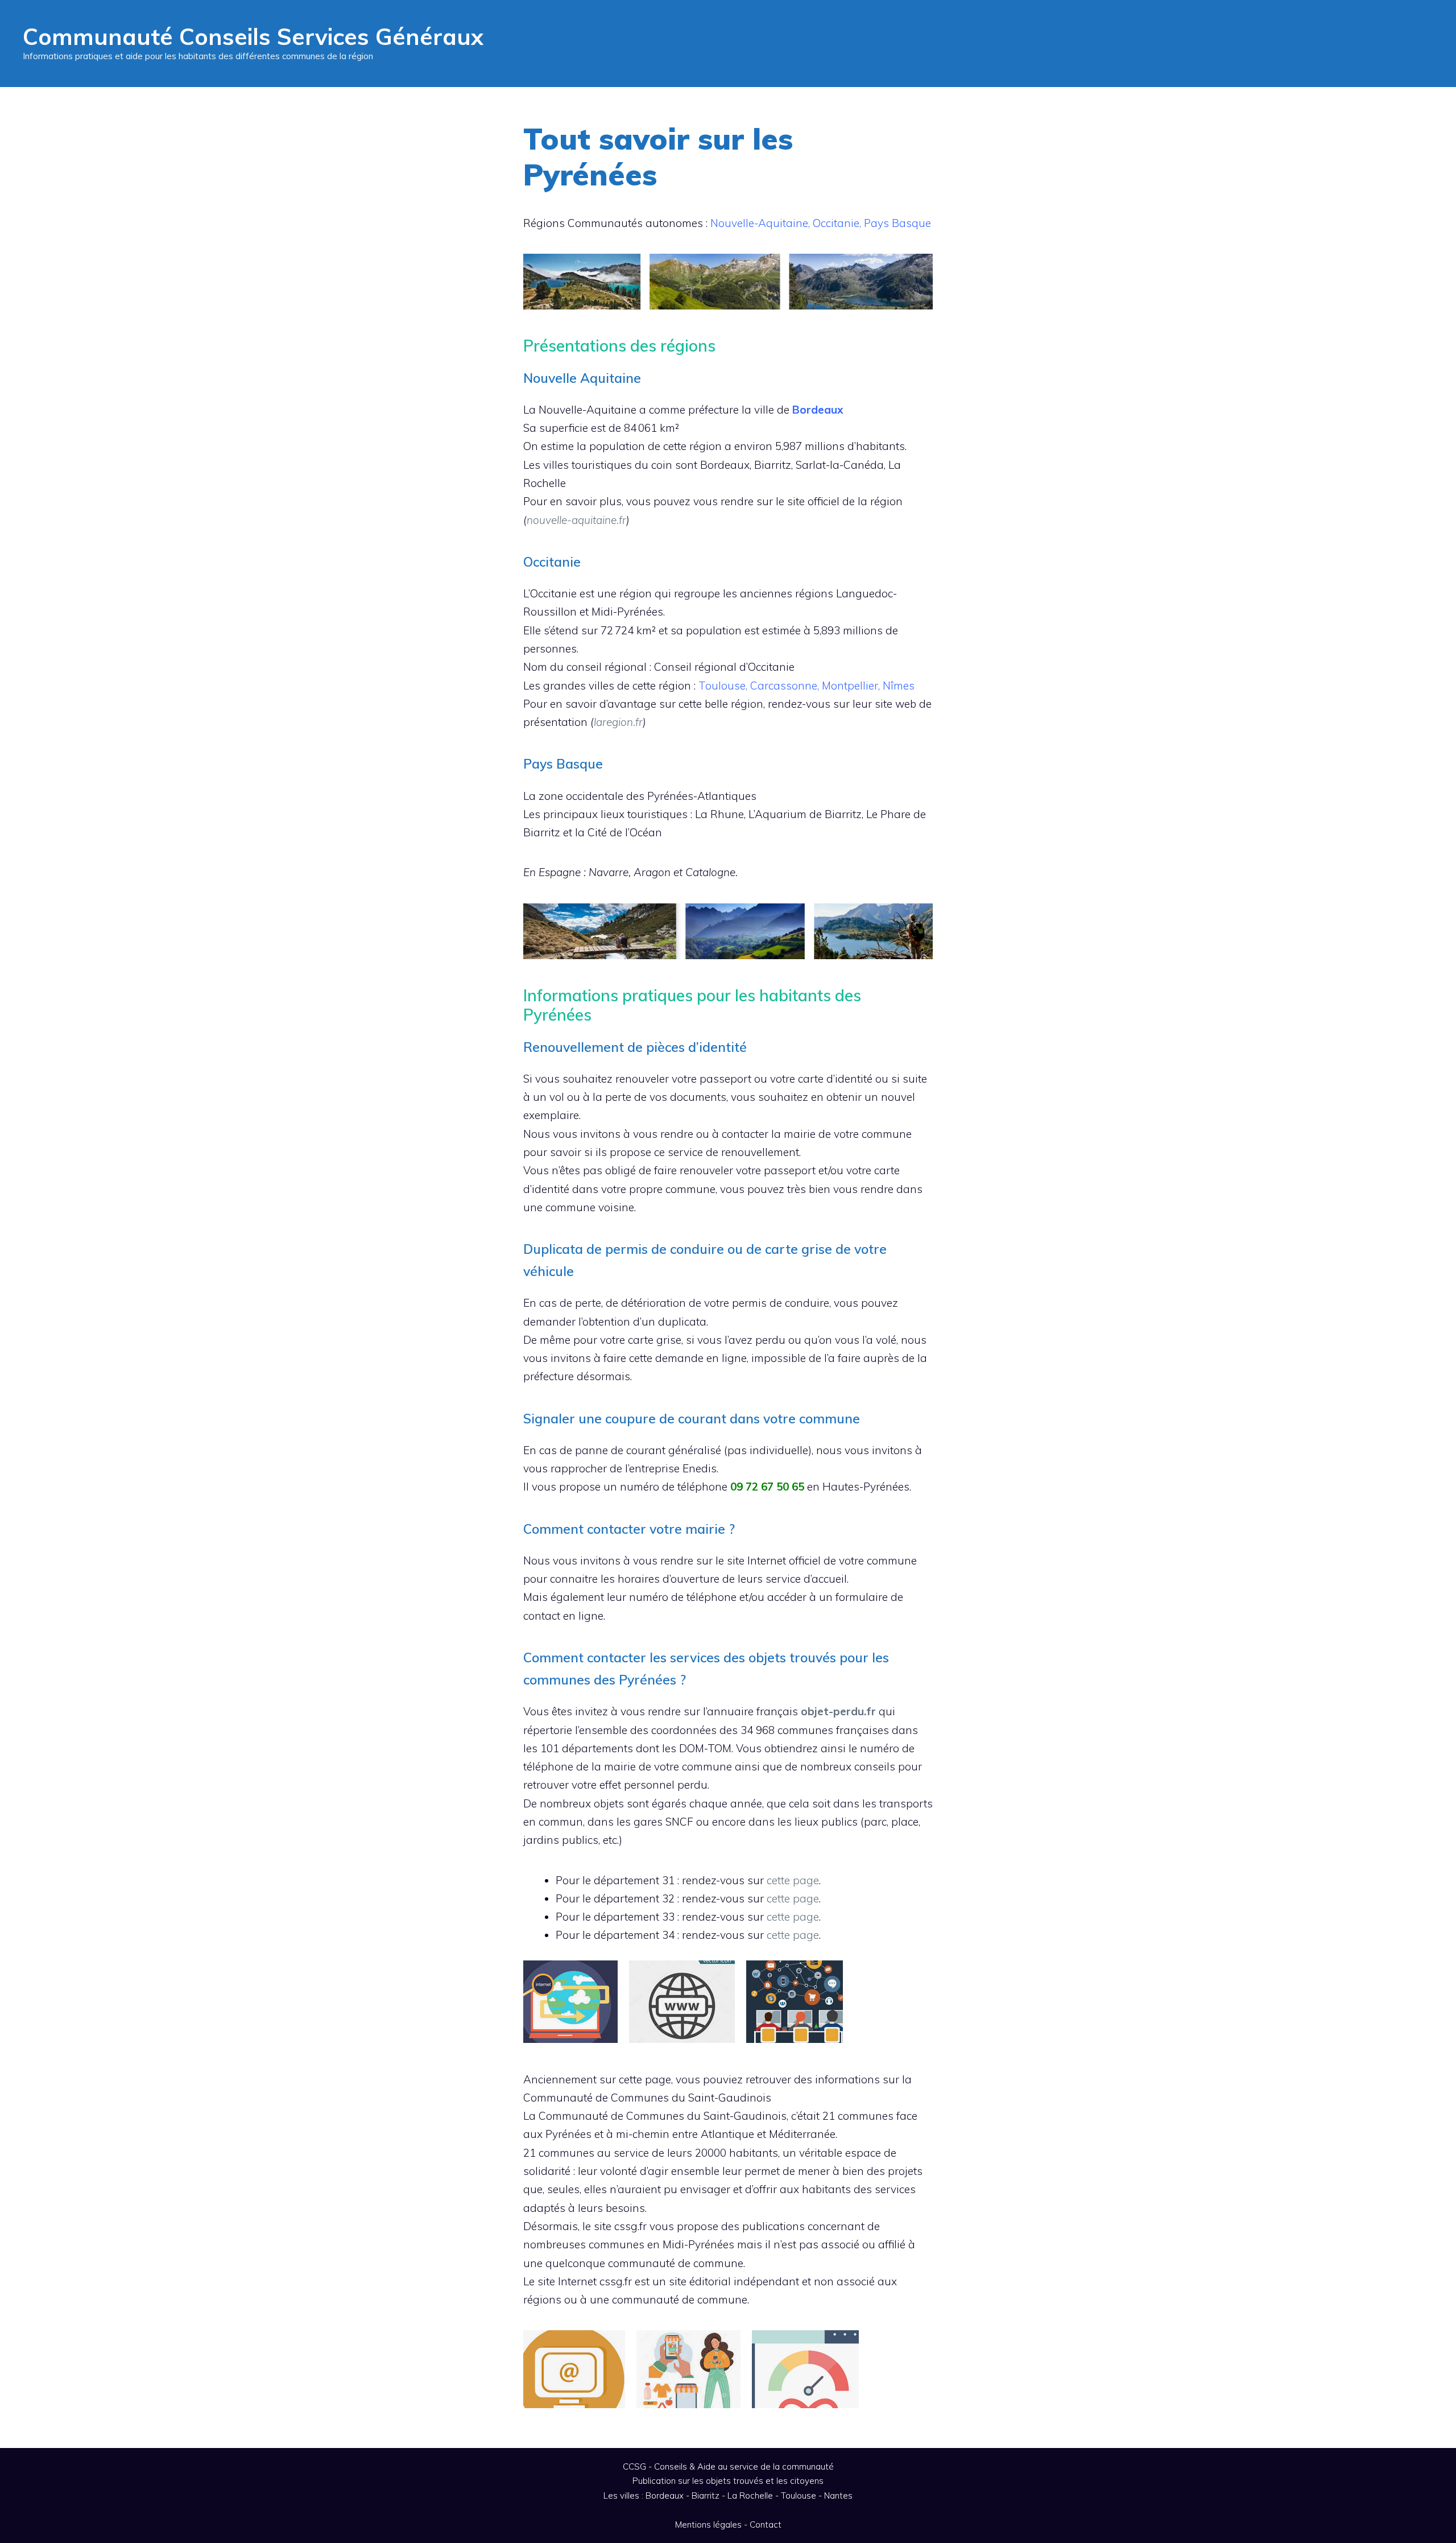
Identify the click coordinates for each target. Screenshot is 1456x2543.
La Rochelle (750, 2495)
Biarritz (706, 2495)
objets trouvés (735, 2481)
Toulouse (799, 2495)
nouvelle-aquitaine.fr (576, 520)
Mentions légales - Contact (728, 2525)
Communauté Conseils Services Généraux (253, 36)
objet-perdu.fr (838, 1711)
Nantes (838, 2495)
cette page (793, 1880)
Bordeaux (665, 2495)
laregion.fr (618, 722)
